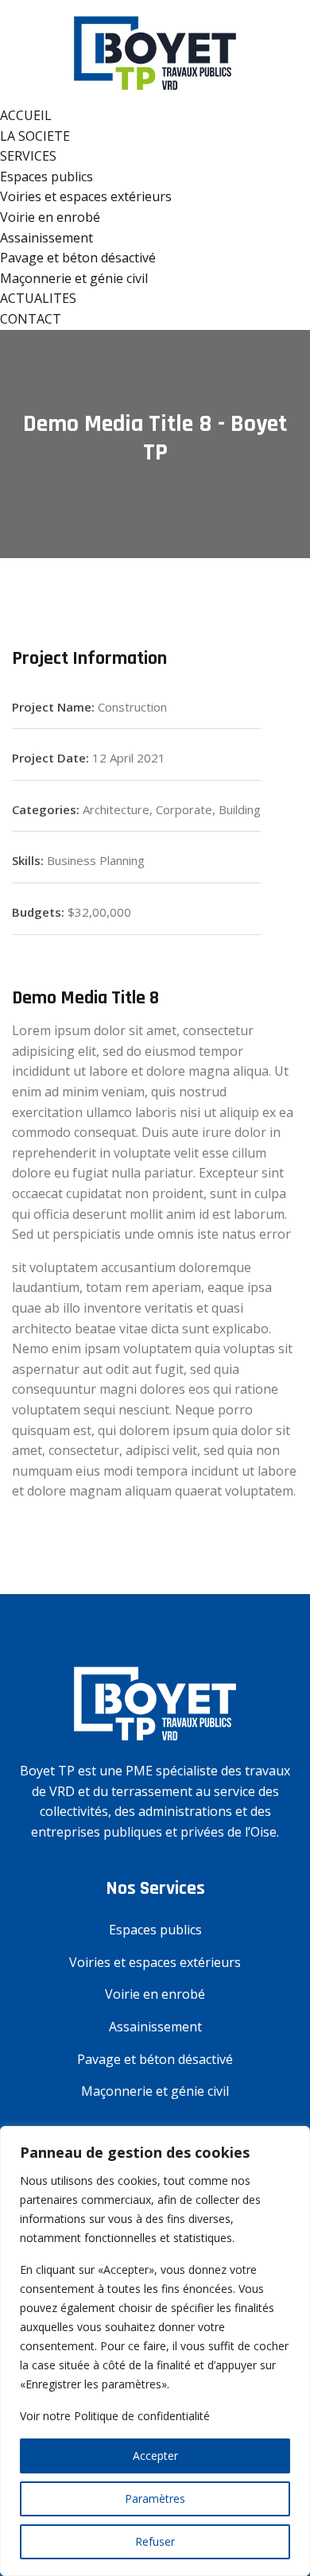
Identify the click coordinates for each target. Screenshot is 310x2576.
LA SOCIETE (35, 136)
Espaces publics (46, 177)
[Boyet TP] (155, 52)
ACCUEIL (26, 115)
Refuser (155, 2541)
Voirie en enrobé (50, 217)
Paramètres (155, 2498)
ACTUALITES (38, 298)
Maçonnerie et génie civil (74, 278)
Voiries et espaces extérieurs (86, 196)
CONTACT (31, 319)
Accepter (155, 2456)
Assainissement (46, 238)
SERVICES (28, 156)
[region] (155, 2351)
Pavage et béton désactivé (78, 258)
